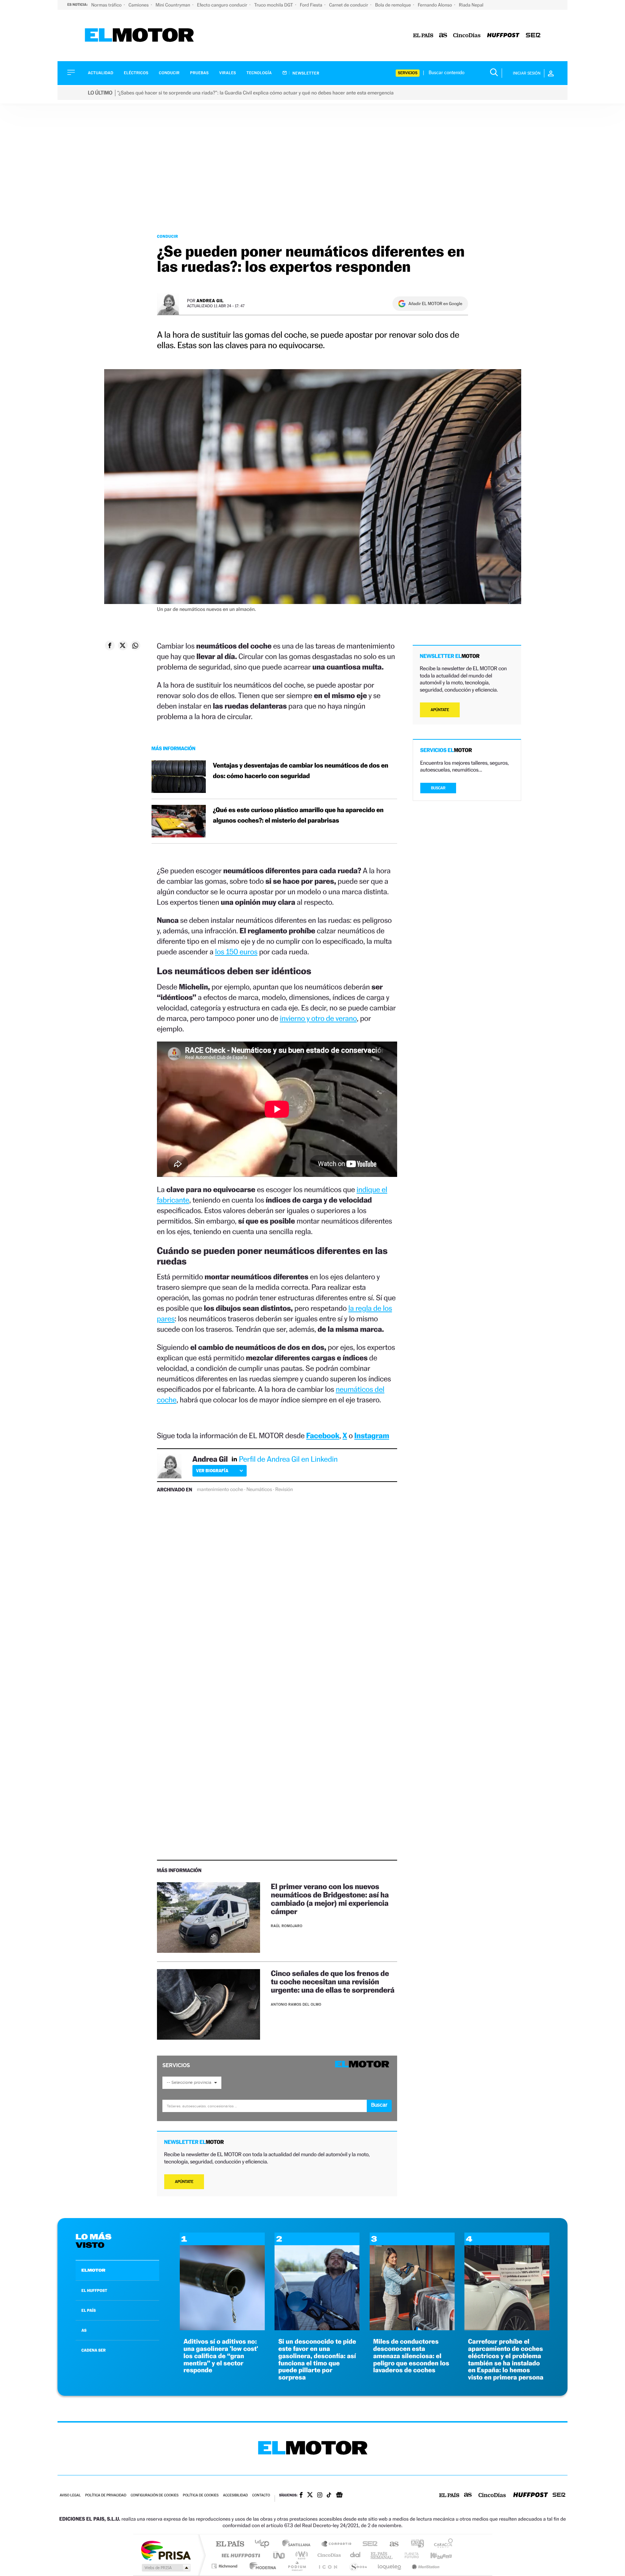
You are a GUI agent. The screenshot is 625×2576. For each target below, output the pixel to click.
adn (415, 2544)
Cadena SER (368, 2544)
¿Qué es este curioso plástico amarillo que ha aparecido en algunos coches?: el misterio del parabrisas (298, 815)
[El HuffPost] (503, 36)
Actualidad (101, 73)
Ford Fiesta (312, 5)
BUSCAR (438, 788)
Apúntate (184, 2182)
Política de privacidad (106, 2495)
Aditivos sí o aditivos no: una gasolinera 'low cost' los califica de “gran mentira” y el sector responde (221, 2356)
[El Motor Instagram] (320, 2496)
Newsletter (305, 73)
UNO (280, 2555)
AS (84, 2330)
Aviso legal (70, 2495)
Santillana (298, 2544)
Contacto (261, 2495)
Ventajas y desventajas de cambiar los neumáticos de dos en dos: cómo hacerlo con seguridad (301, 771)
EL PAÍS (89, 2310)
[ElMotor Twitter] (310, 2495)
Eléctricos (136, 73)
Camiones (139, 5)
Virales (228, 73)
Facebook (323, 1435)
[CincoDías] (467, 36)
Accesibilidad (235, 2495)
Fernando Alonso (435, 5)
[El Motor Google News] (339, 2496)
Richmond (225, 2566)
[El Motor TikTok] (329, 2496)
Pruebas (200, 73)
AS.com (391, 2544)
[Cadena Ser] (533, 36)
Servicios (408, 73)
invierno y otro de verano (318, 1018)
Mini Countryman (173, 5)
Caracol (441, 2544)
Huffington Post (239, 2555)
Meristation (425, 2566)
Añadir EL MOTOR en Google (435, 304)
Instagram (372, 1435)
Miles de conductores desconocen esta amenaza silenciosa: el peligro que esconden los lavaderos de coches (411, 2356)
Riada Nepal (471, 5)
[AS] (443, 36)
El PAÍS (230, 2544)
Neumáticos (259, 1490)
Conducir (169, 73)
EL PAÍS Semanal (382, 2555)
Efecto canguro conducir (223, 5)
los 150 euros (236, 952)
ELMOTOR (93, 2270)
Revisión (284, 1490)
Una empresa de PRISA (166, 2550)
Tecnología (259, 73)
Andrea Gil (210, 301)
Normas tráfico (107, 5)
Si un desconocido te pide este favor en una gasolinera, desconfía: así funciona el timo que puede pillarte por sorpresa (317, 2360)
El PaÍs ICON (328, 2566)
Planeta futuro (409, 2555)
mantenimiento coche (220, 1490)
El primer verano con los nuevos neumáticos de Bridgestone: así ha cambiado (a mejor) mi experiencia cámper (330, 1899)
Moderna (261, 2566)
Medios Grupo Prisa (165, 2568)
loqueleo (390, 2566)
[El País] (423, 36)
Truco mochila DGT (274, 5)
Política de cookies (201, 2495)
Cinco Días (328, 2555)
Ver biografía (212, 1471)
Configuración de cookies (154, 2495)
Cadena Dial (356, 2555)
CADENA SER (93, 2350)
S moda (358, 2566)
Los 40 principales (265, 2544)
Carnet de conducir (349, 5)
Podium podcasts (297, 2566)
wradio (300, 2555)
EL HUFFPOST (94, 2290)
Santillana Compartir (337, 2544)
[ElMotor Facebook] (301, 2496)
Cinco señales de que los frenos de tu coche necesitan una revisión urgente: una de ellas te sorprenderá (333, 1982)
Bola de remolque (394, 5)
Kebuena (435, 2555)
